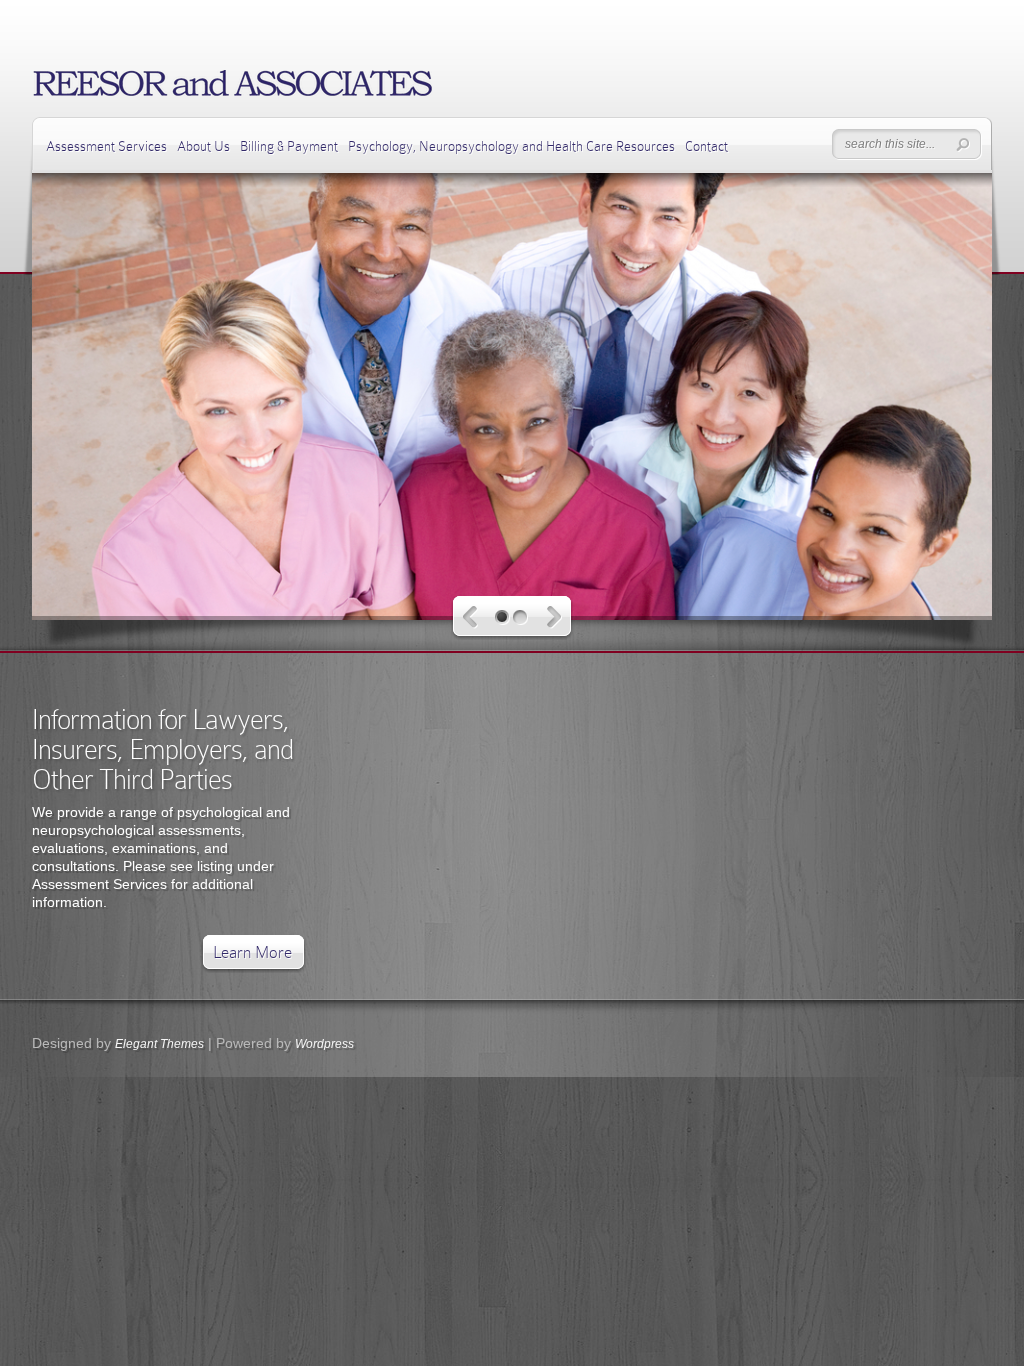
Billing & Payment (289, 146)
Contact (706, 146)
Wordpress (324, 1044)
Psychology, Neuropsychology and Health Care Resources (511, 146)
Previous (470, 617)
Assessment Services (106, 146)
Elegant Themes (159, 1044)
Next (554, 617)
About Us (203, 146)
